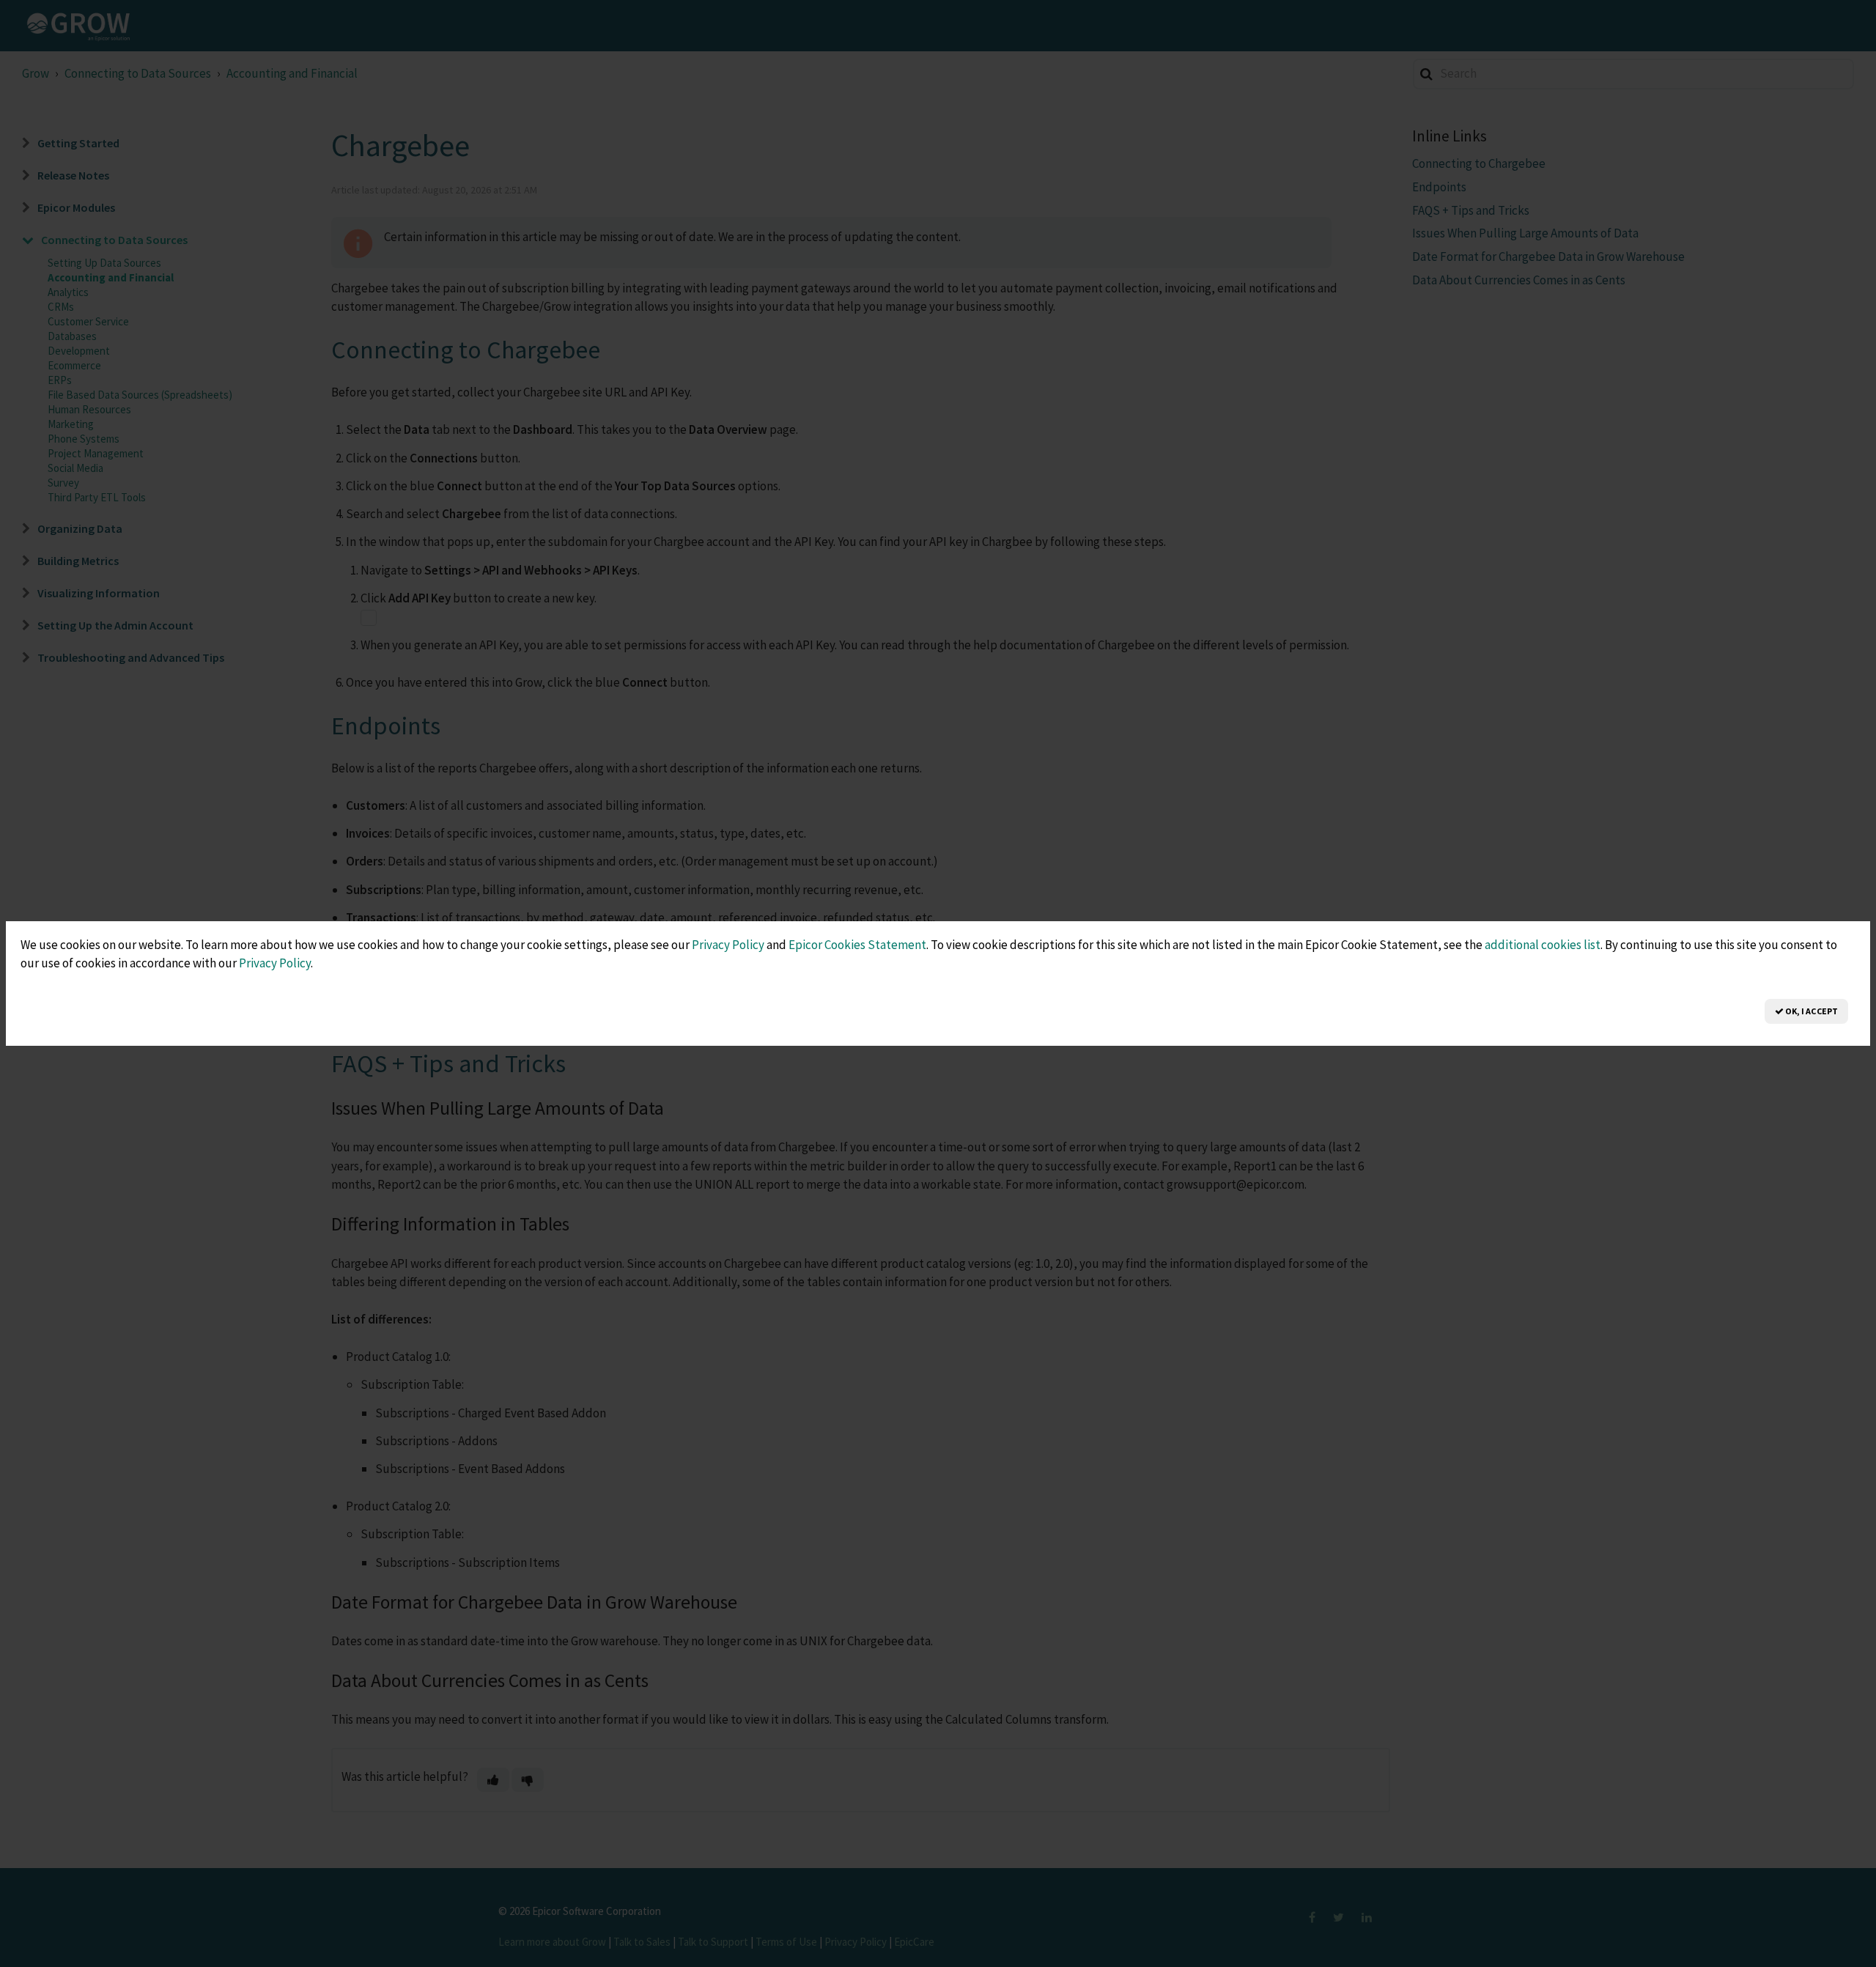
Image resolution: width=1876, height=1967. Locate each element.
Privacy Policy (728, 945)
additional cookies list (1543, 945)
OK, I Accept (1811, 1011)
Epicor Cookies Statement (857, 945)
